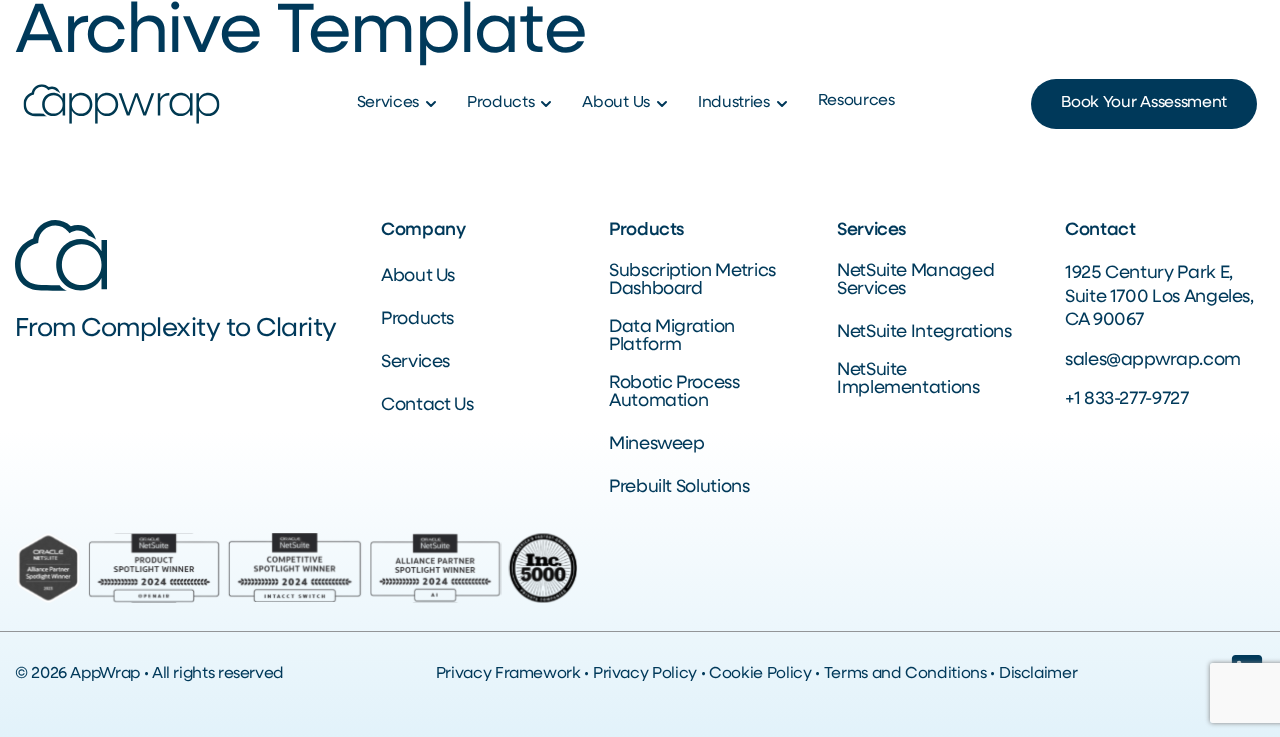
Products (417, 320)
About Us (418, 277)
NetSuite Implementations (908, 380)
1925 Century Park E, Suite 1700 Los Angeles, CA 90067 (1159, 297)
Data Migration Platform (672, 337)
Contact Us (427, 406)
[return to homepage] (121, 105)
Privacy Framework (508, 674)
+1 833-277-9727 (1127, 400)
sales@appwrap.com (1153, 361)
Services (415, 363)
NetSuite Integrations (924, 333)
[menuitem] (400, 104)
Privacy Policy (645, 674)
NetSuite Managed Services (915, 281)
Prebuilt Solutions (679, 488)
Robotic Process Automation (674, 393)
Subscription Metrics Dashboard (692, 281)
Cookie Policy (760, 674)
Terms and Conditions (905, 674)
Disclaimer (1038, 674)
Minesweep (657, 445)
